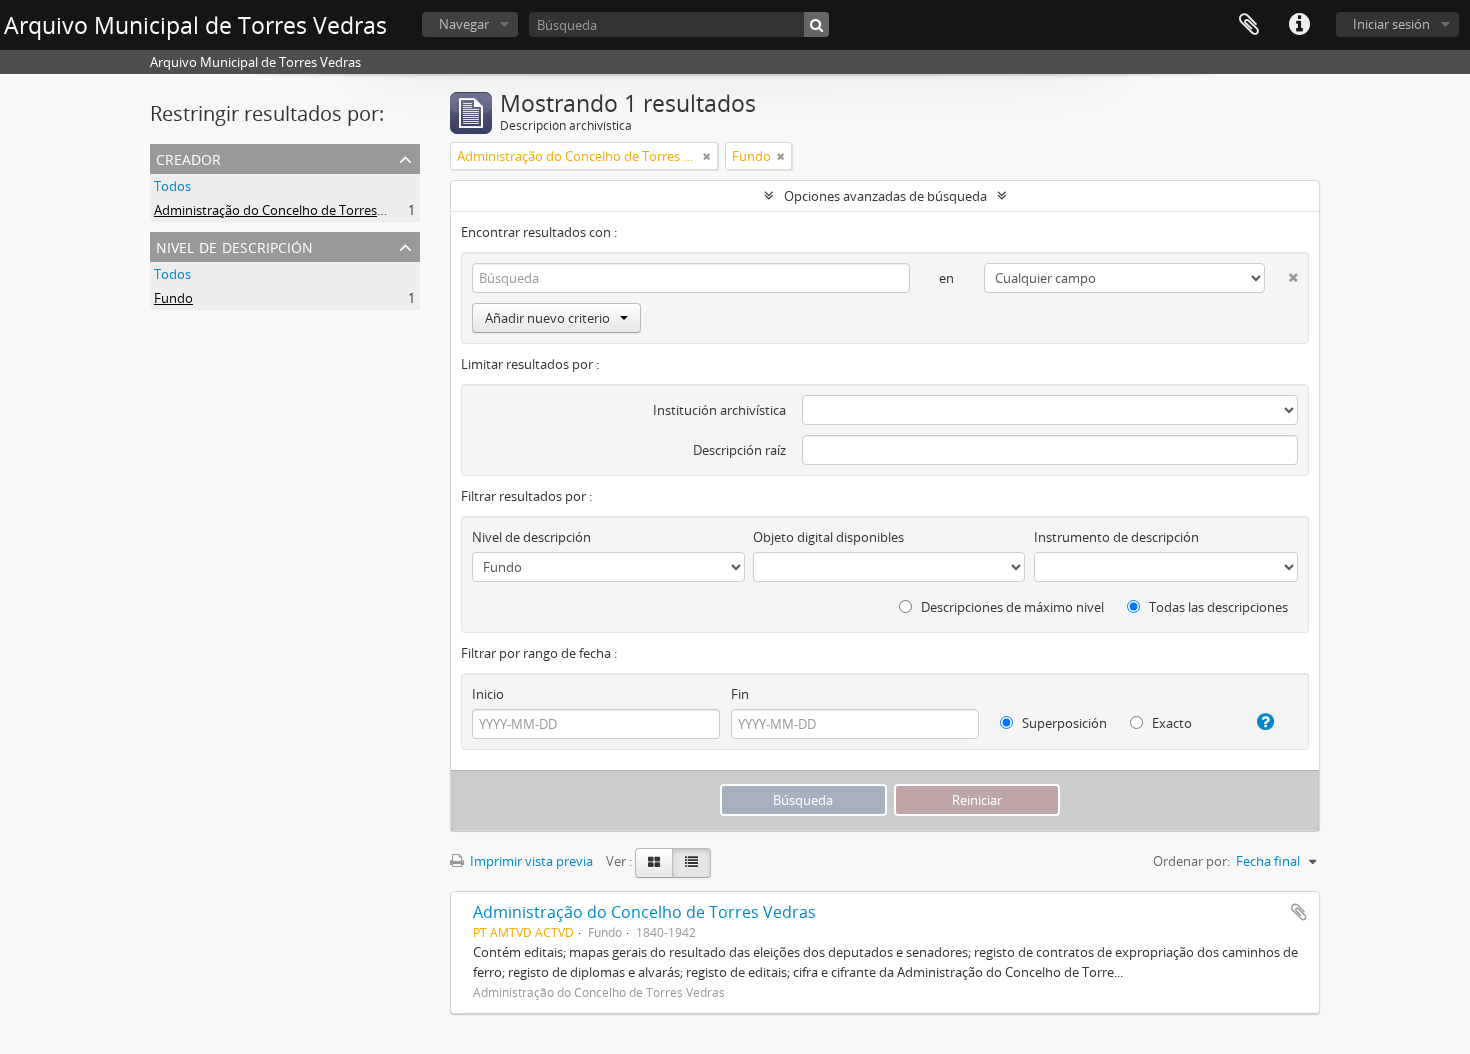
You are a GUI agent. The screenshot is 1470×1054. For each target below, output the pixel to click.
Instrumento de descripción (1116, 537)
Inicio (488, 694)
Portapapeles (1249, 25)
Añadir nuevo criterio (547, 318)
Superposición (1063, 723)
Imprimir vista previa (530, 861)
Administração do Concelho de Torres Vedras (287, 210)
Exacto (1170, 723)
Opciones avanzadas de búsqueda (885, 196)
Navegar (464, 24)
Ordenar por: (1191, 861)
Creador (188, 157)
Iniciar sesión (1391, 24)
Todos (172, 186)
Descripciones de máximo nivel (1011, 607)
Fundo (173, 298)
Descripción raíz (739, 450)
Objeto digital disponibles (828, 537)
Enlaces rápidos (1299, 25)
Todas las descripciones (1217, 607)
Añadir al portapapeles (1299, 912)
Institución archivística (719, 410)
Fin (740, 694)
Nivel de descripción (234, 245)
